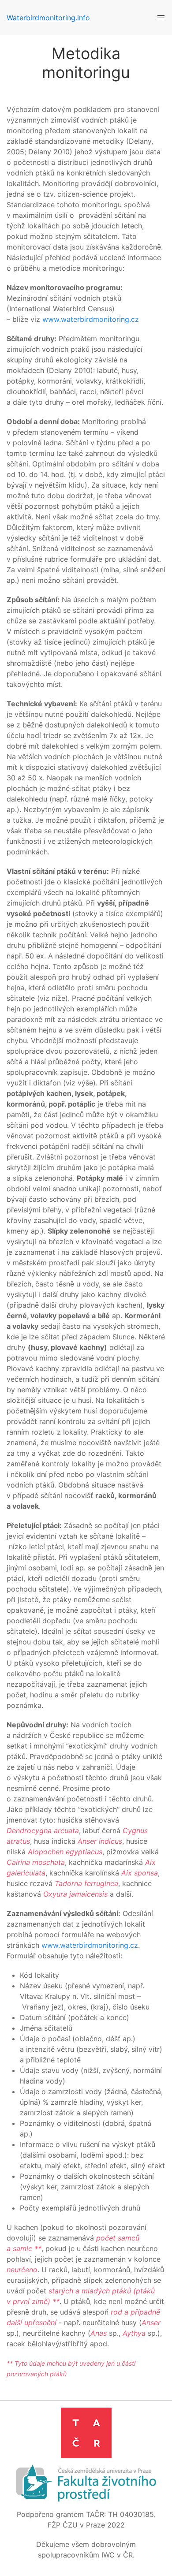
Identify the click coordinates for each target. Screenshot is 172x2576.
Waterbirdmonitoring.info (48, 18)
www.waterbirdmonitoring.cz (91, 319)
